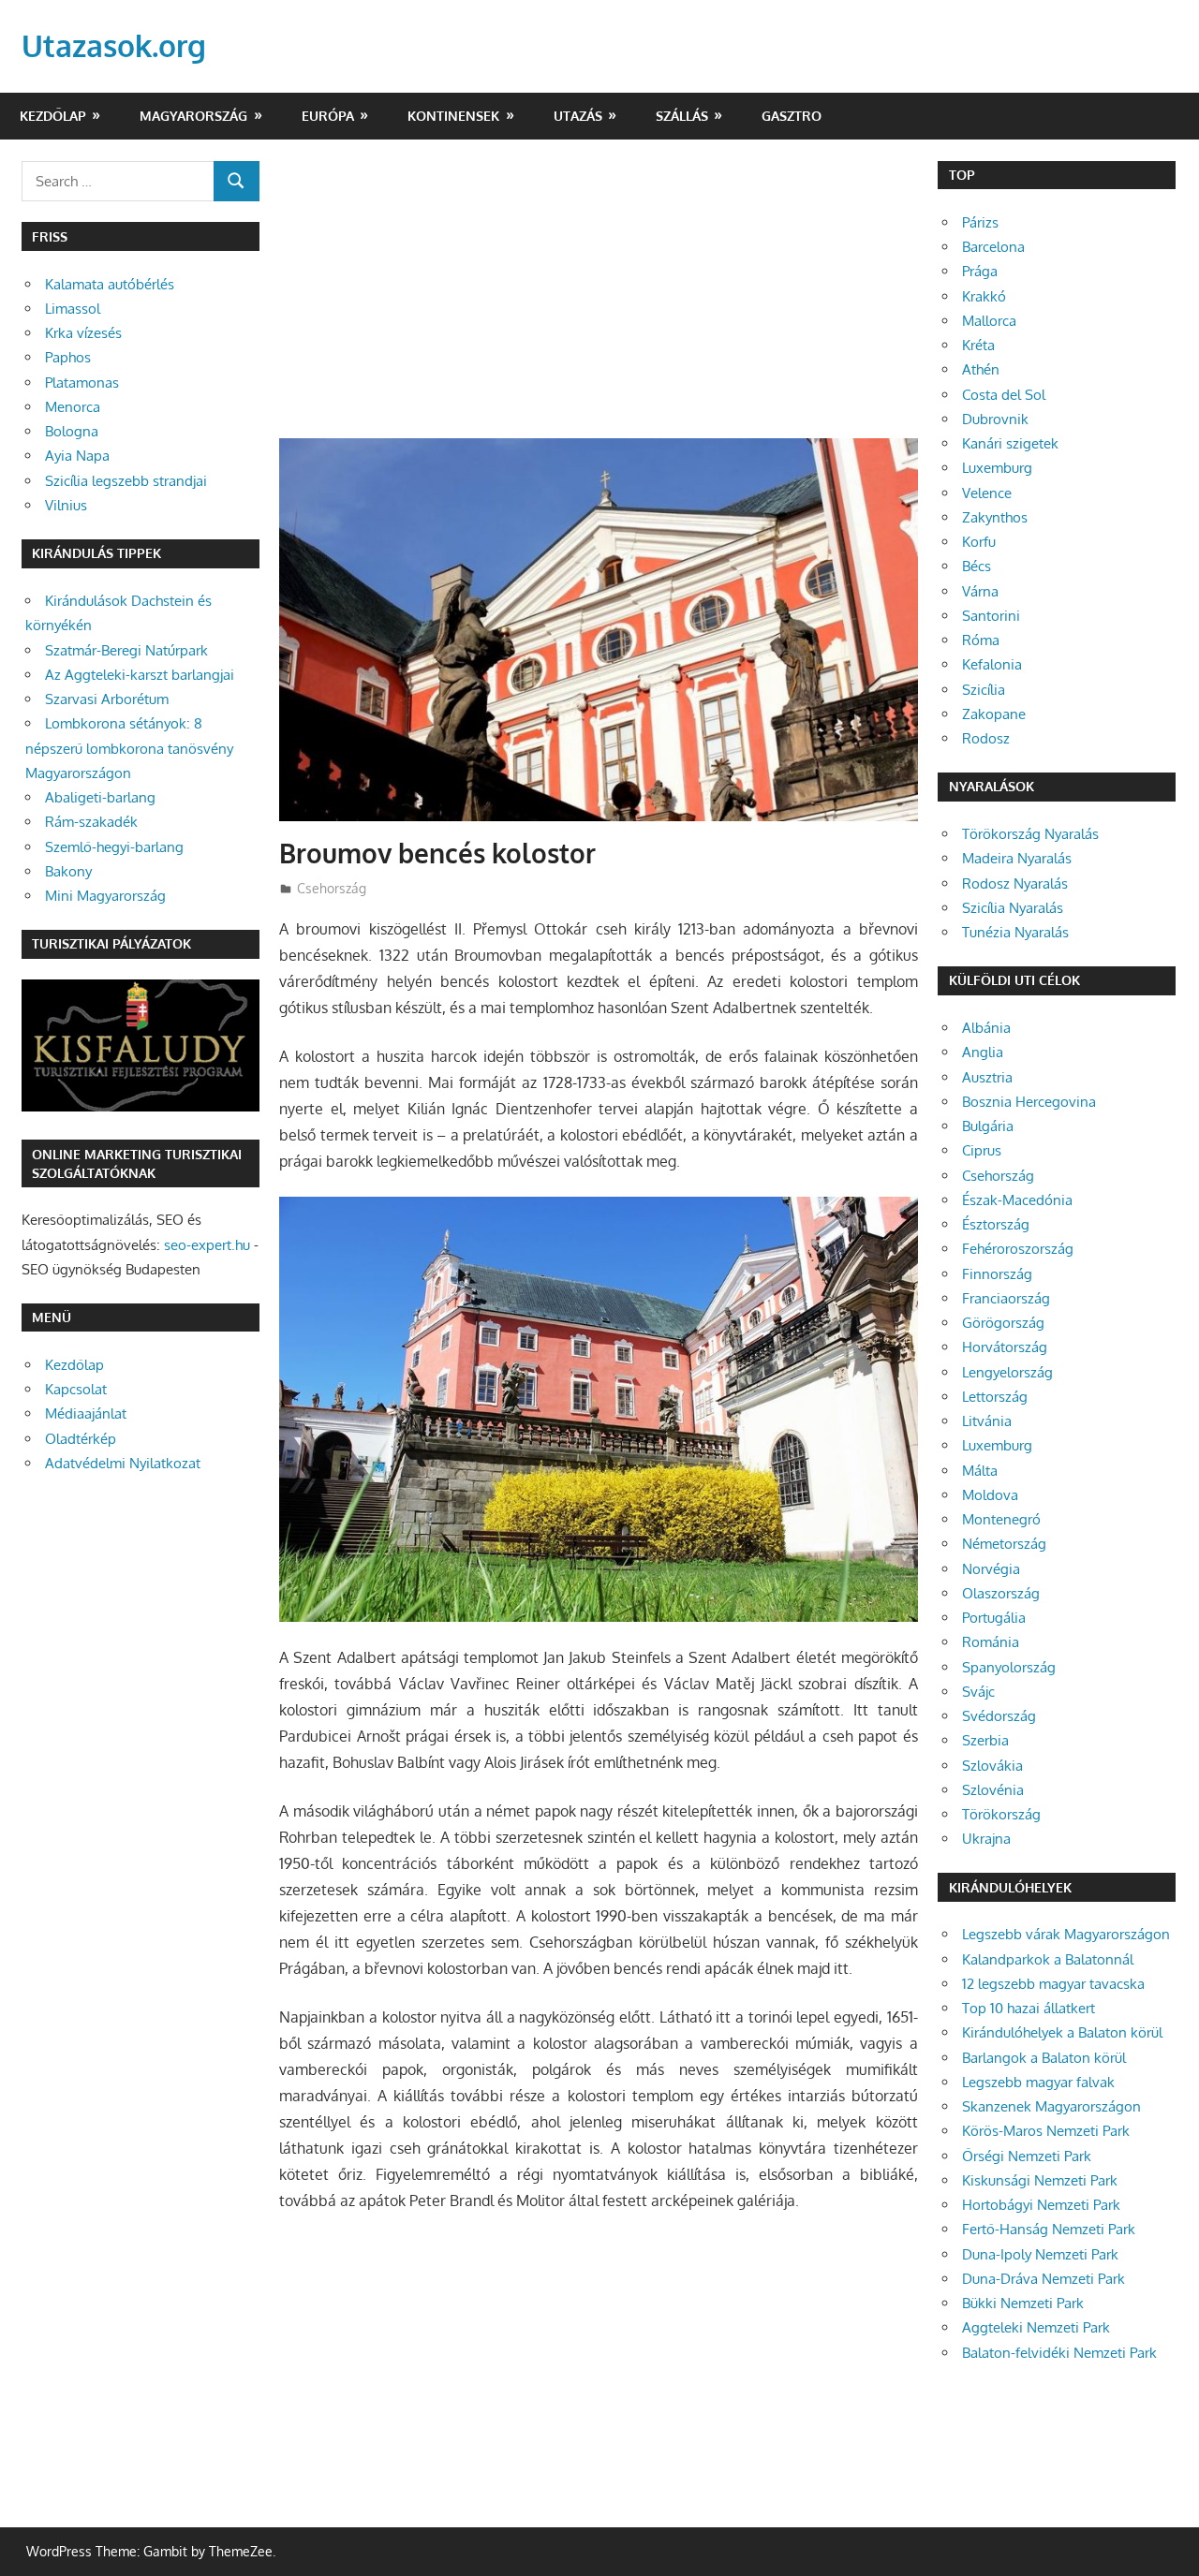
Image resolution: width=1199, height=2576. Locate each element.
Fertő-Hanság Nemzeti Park (1049, 2229)
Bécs (977, 566)
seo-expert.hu (207, 1245)
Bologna (72, 431)
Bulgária (988, 1126)
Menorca (73, 407)
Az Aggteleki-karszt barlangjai (140, 675)
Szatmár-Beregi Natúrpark (126, 650)
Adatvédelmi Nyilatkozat (123, 1463)
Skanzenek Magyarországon (1051, 2106)
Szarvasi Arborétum (107, 699)
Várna (980, 591)
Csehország (332, 888)
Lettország (995, 1397)
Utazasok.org (114, 45)
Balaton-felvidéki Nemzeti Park (1059, 2353)
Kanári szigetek (1010, 443)
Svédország (999, 1716)
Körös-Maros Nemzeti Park (1046, 2131)
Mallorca (989, 321)
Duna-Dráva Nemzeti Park (1044, 2279)
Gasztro (792, 116)
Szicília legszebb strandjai (126, 481)
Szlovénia (993, 1790)
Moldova (990, 1495)
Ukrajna (986, 1839)
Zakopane (994, 714)
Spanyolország (1009, 1667)
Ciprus (982, 1150)
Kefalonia (992, 664)
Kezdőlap (53, 116)
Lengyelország (1007, 1372)
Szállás (682, 116)
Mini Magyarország (105, 896)
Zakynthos (995, 517)
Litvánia (987, 1421)
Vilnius (66, 505)
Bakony (68, 871)
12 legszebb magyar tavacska (1053, 1984)
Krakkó (984, 296)
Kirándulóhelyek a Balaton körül (1062, 2032)
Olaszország (1001, 1593)
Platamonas (82, 383)
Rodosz (986, 738)
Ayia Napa (77, 456)
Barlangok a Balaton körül (1044, 2058)
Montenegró (1001, 1519)
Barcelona (993, 247)
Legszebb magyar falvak (1038, 2082)
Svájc (978, 1692)
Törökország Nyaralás (1030, 834)
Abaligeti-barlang (100, 797)
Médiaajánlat (86, 1413)
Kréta (978, 345)
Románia (991, 1642)
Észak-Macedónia (1017, 1200)
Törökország (1001, 1814)
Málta (980, 1471)
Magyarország (193, 116)
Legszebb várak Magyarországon (1066, 1934)
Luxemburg (997, 468)
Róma (981, 640)
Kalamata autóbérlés (110, 284)
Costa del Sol (1004, 395)
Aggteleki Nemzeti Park (1036, 2327)
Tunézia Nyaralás (1015, 932)
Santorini (991, 616)
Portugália (994, 1618)
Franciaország (1006, 1298)
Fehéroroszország (1018, 1249)
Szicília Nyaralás (1013, 908)
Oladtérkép (81, 1439)
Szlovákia (992, 1766)
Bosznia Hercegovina (1029, 1102)
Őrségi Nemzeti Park (1027, 2156)
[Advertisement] (599, 300)
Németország (1004, 1544)
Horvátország (1005, 1347)
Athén (981, 369)
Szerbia (985, 1740)
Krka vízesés (83, 333)
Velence (987, 493)
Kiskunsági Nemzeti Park (1040, 2180)
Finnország (997, 1274)
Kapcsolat (76, 1389)
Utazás (578, 116)
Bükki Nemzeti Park (1023, 2303)
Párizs (980, 222)
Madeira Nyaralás (1017, 858)
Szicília (984, 690)
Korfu (979, 542)
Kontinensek (453, 116)
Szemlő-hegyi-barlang (114, 847)
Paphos (68, 357)
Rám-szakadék (91, 822)
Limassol (73, 309)
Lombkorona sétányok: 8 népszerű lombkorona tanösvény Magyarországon (129, 748)
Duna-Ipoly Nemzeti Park (1040, 2254)
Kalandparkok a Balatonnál (1048, 1959)
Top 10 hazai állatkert (1029, 2008)
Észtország (996, 1224)
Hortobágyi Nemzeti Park (1041, 2205)
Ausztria (987, 1077)
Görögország (1003, 1323)
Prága (980, 271)
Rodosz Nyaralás (1015, 883)
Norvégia (991, 1569)
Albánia (986, 1028)
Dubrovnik (995, 419)
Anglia (983, 1052)
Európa (328, 116)
